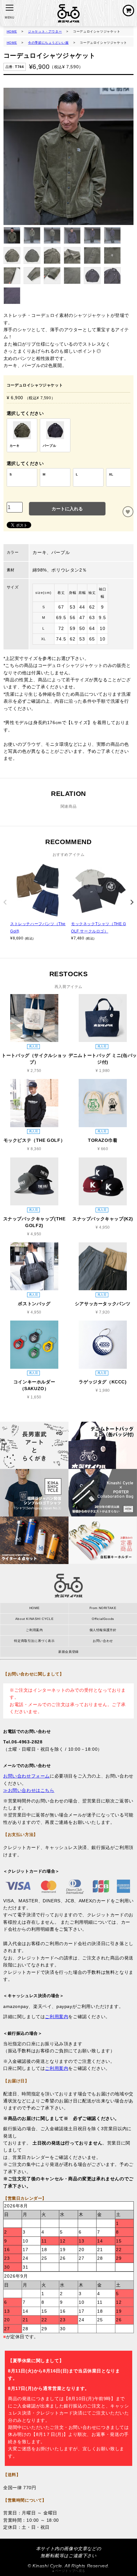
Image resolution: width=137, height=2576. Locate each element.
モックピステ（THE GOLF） (34, 1140)
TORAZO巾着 (103, 1140)
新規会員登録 (68, 1652)
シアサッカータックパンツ (103, 1304)
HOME (12, 31)
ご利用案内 (34, 1630)
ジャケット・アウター (45, 31)
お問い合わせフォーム (26, 1776)
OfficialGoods (103, 1619)
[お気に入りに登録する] (128, 512)
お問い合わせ (103, 1641)
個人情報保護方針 (103, 1630)
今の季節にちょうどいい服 (48, 43)
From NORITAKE (103, 1608)
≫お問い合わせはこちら (29, 1790)
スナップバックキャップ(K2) (103, 1219)
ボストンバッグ (34, 1304)
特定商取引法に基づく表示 (34, 1641)
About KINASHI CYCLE (34, 1619)
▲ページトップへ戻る (68, 2571)
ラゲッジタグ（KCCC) (103, 1382)
